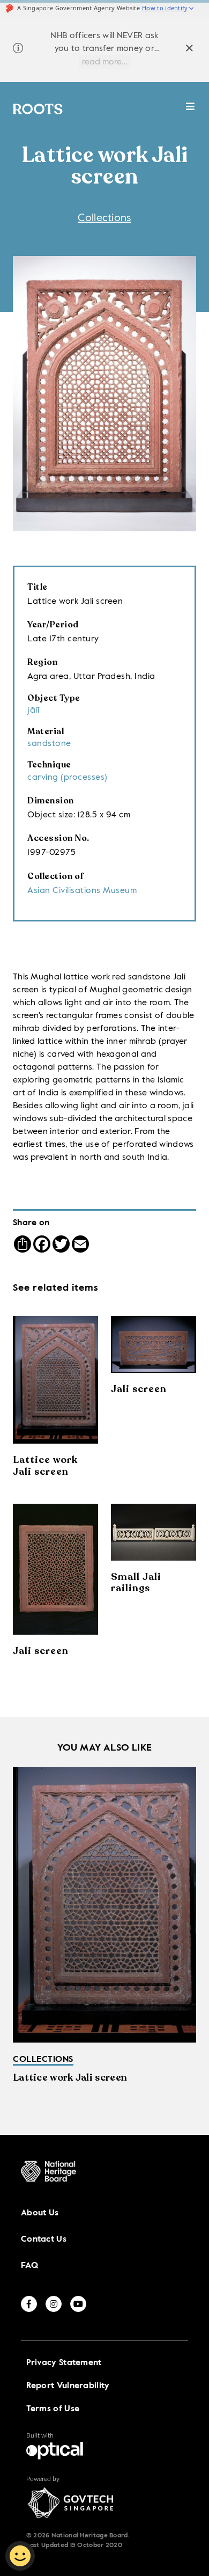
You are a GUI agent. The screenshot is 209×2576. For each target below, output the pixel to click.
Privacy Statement (64, 2363)
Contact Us (44, 2240)
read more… (104, 62)
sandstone (49, 744)
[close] (189, 50)
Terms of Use (53, 2409)
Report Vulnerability (68, 2386)
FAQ (29, 2266)
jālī (33, 711)
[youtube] (78, 2304)
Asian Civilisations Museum (82, 891)
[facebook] (29, 2304)
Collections (104, 218)
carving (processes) (68, 778)
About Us (40, 2213)
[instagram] (54, 2304)
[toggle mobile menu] (191, 112)
